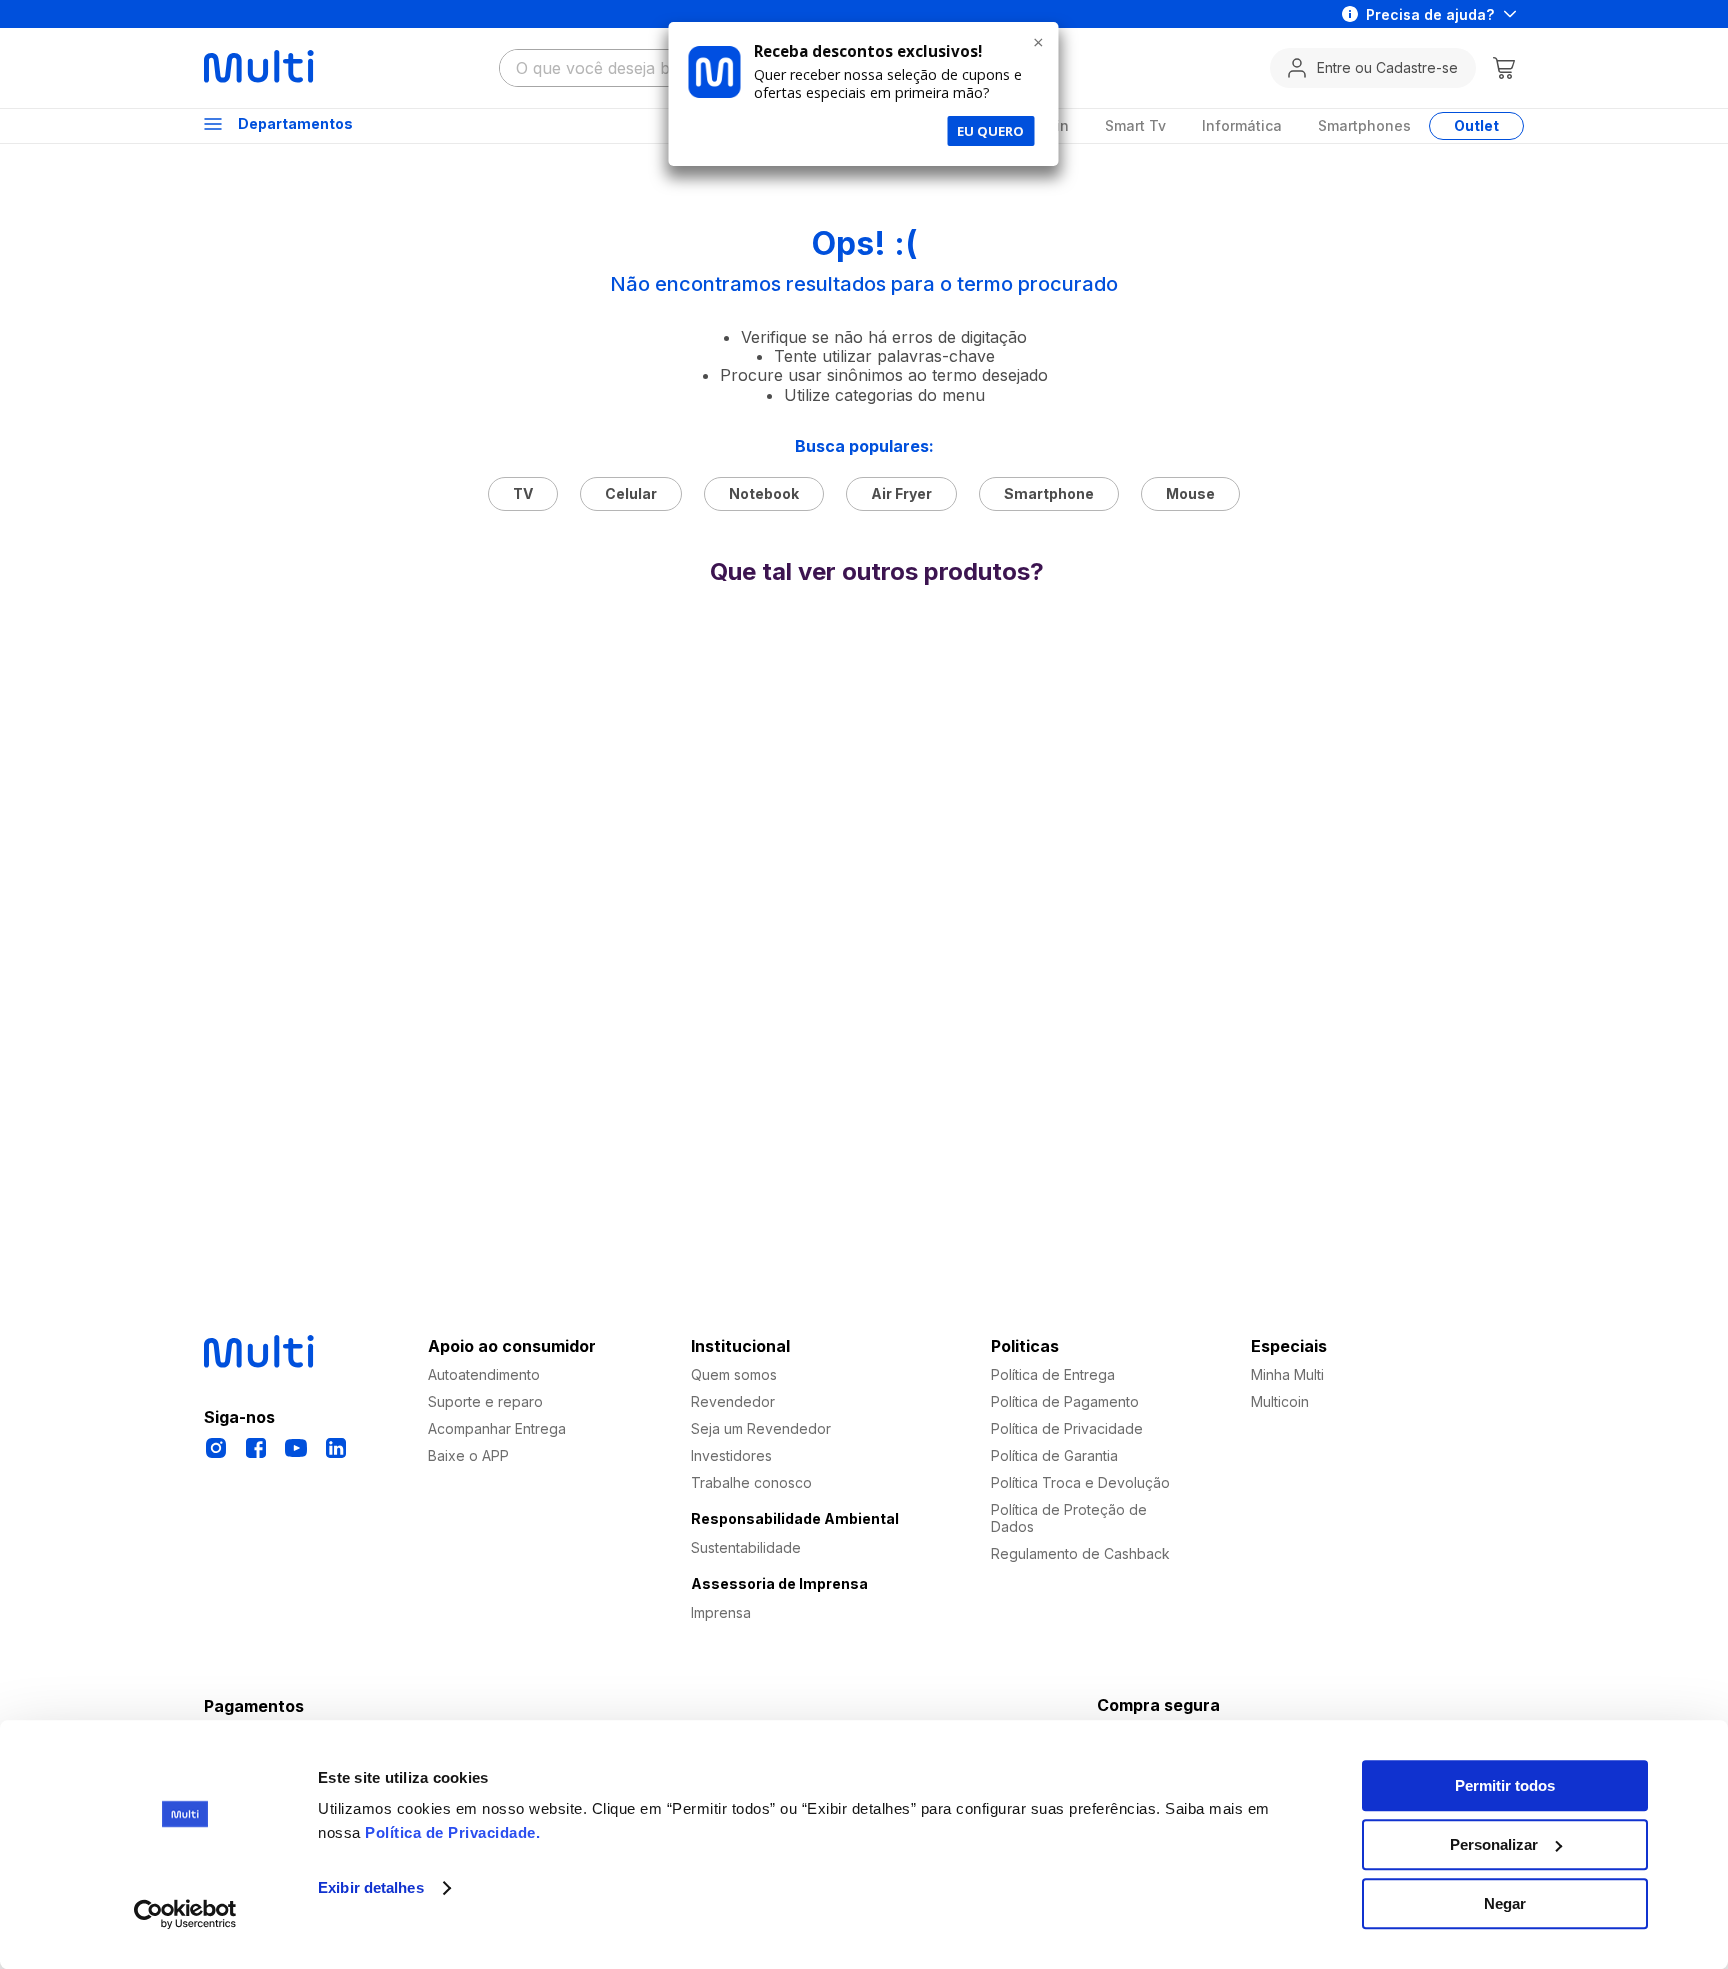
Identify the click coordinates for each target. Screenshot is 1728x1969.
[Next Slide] (1426, 743)
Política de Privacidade (450, 1832)
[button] (850, 877)
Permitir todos (1505, 1785)
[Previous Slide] (309, 743)
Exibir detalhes (371, 1888)
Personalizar (1494, 1844)
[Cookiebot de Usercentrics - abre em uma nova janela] (185, 1914)
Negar (1505, 1903)
